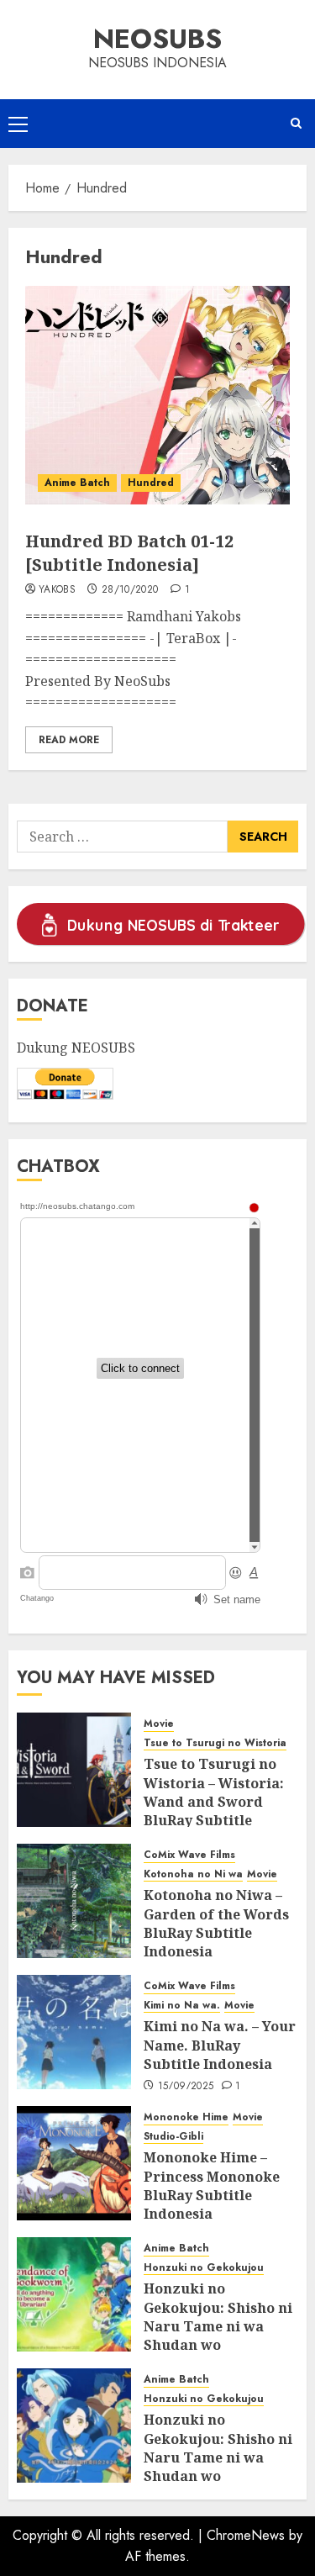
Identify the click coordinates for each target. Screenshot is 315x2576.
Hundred (151, 483)
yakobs (57, 590)
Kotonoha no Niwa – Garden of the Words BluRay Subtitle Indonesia (216, 1923)
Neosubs (157, 39)
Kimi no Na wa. (182, 2006)
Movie (159, 1724)
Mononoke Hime (186, 2117)
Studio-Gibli (173, 2137)
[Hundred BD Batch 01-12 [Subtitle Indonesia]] (157, 395)
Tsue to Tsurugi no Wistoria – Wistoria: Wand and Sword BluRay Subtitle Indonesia (214, 1802)
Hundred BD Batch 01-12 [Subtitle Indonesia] (129, 553)
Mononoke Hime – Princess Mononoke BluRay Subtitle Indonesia (212, 2185)
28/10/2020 (130, 590)
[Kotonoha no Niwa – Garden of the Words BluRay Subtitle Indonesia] (74, 1901)
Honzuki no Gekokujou (204, 2268)
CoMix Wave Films (189, 1855)
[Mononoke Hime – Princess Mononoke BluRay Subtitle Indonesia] (74, 2163)
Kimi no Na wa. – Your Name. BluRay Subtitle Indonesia (220, 2045)
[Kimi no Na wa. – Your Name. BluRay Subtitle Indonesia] (74, 2032)
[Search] (296, 124)
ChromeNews (246, 2535)
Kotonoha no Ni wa (193, 1874)
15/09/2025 (186, 2087)
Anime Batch (77, 483)
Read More (69, 740)
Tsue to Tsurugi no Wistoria (215, 1743)
